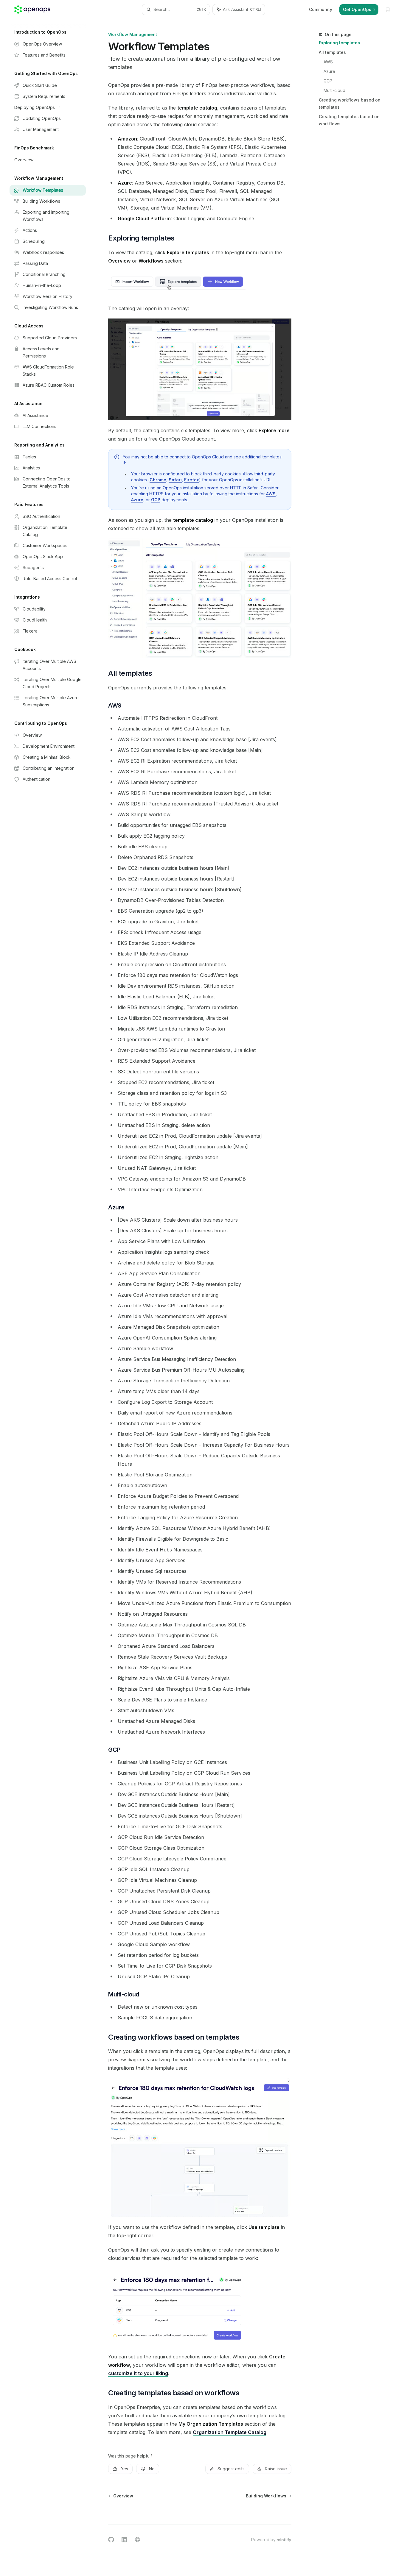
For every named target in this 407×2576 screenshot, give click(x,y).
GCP (328, 81)
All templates (332, 52)
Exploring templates (339, 43)
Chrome (158, 480)
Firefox (192, 480)
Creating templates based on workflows (349, 120)
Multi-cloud (334, 90)
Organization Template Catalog (230, 2432)
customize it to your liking (138, 2373)
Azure (329, 71)
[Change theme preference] (388, 10)
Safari (175, 480)
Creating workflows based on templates (350, 103)
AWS (328, 62)
